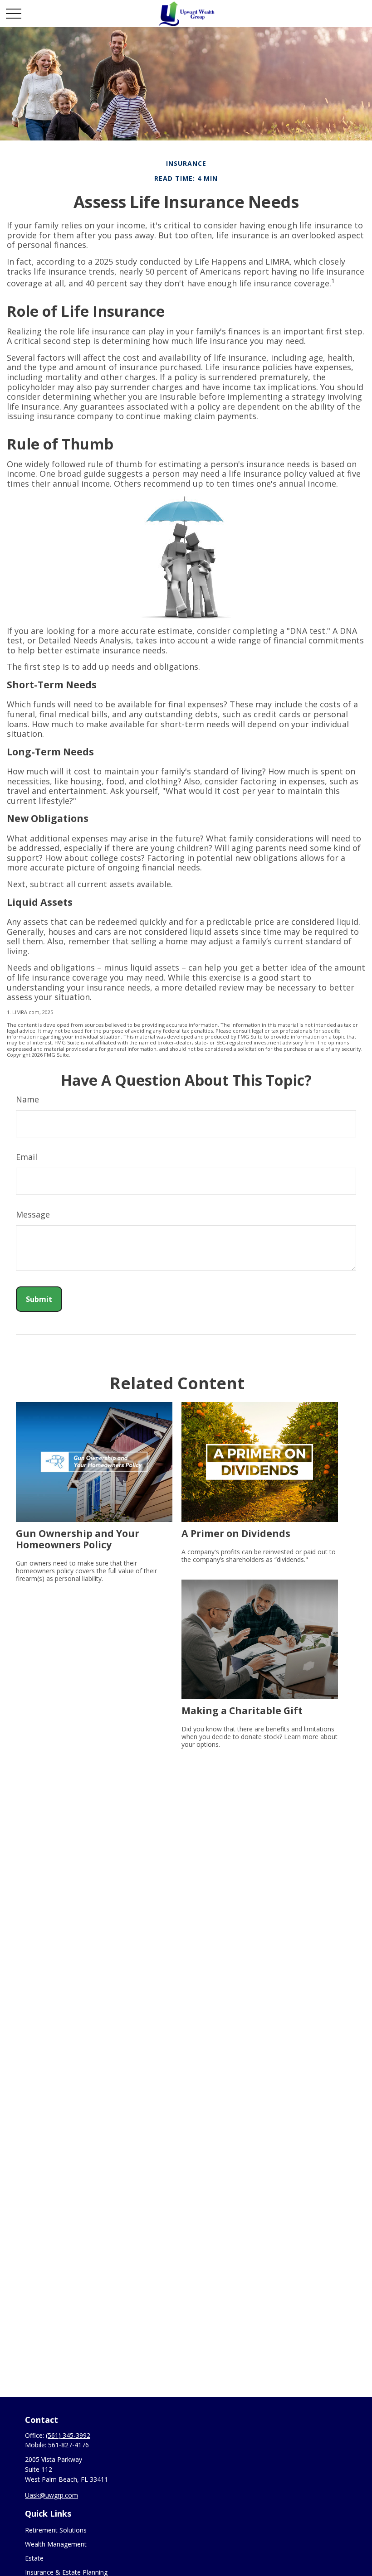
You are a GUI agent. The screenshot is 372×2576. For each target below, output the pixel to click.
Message (33, 1214)
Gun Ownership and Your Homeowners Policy (78, 1539)
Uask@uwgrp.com (51, 2495)
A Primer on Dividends (236, 1533)
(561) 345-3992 (68, 2435)
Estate (34, 2558)
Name (27, 1099)
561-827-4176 (69, 2445)
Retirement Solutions (56, 2530)
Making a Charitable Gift (242, 1710)
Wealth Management (56, 2544)
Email (27, 1157)
